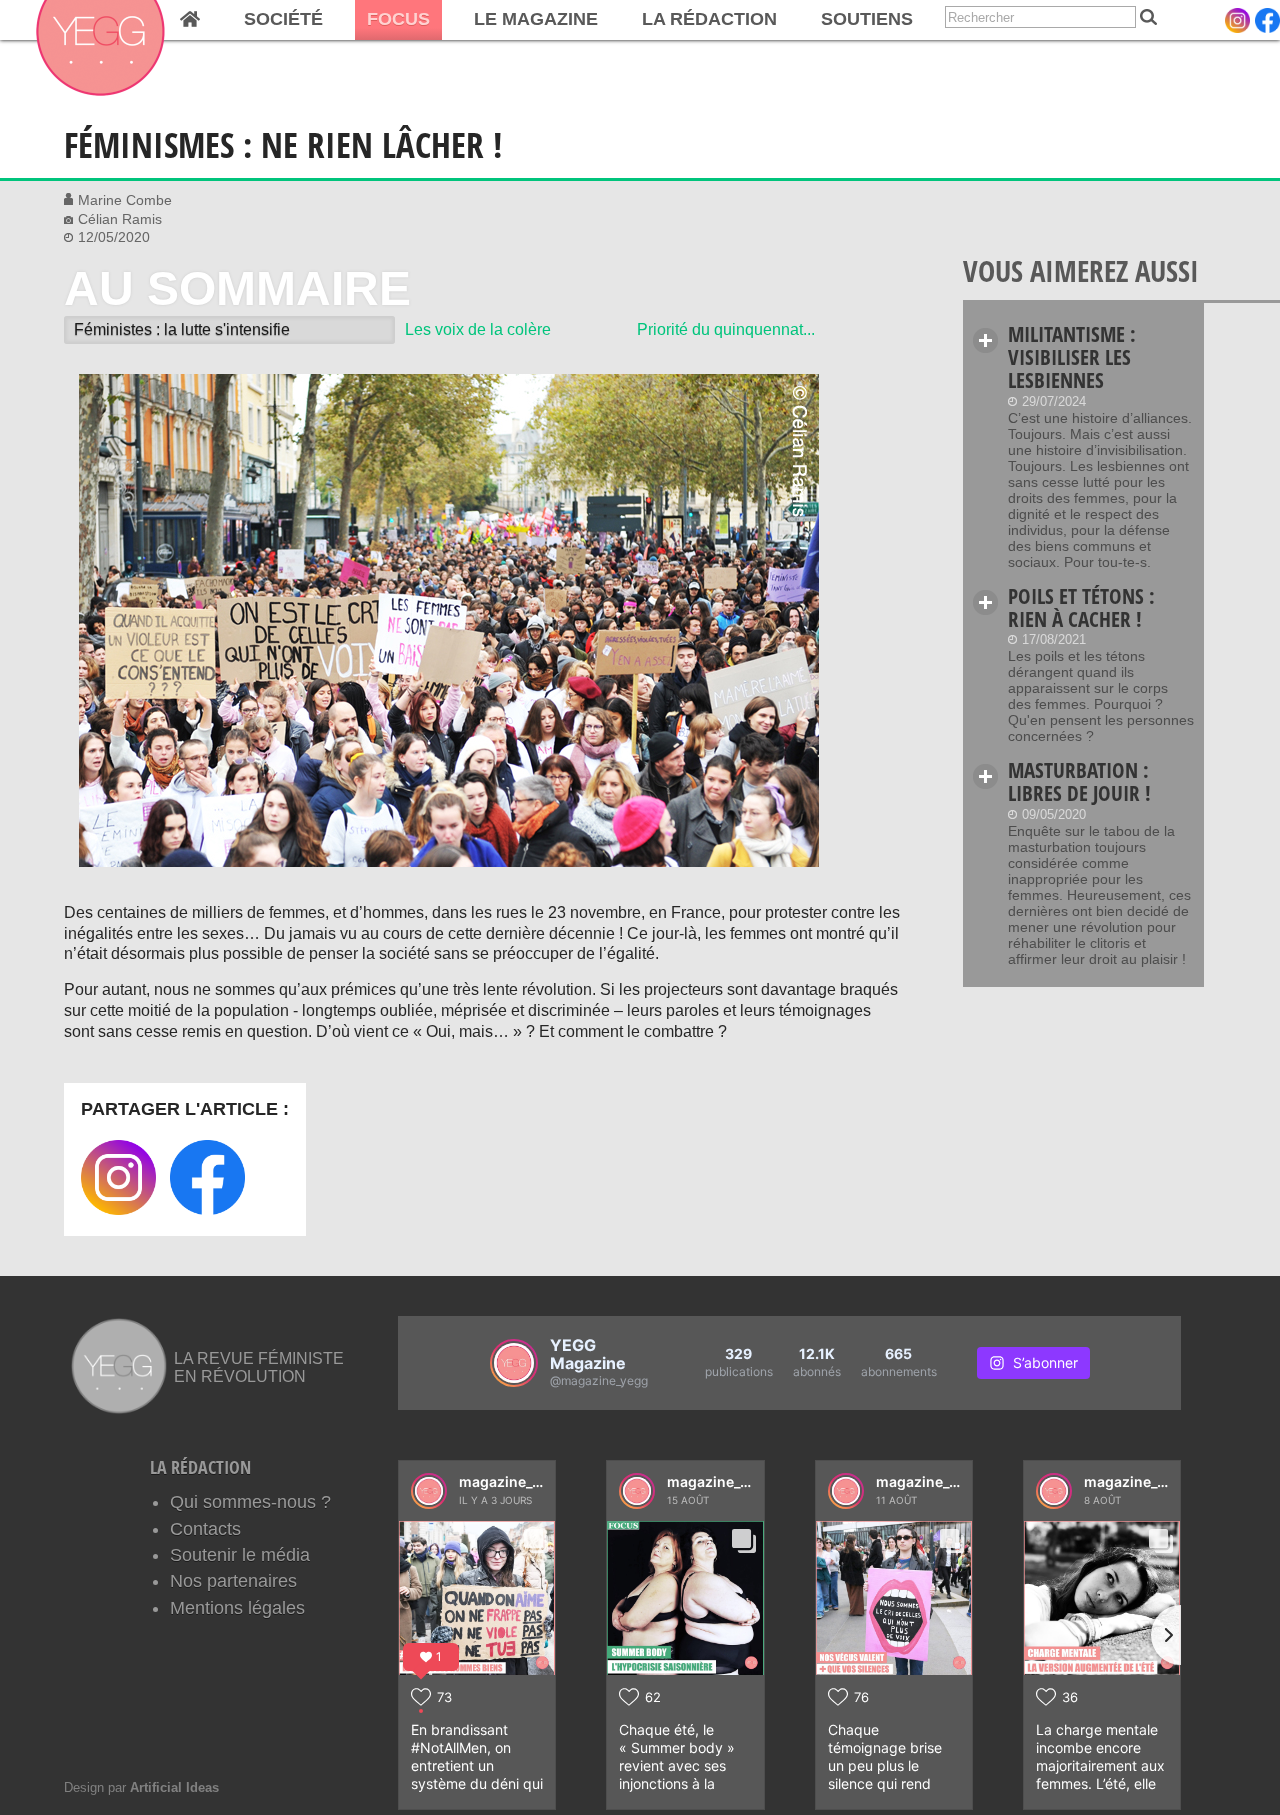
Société (283, 19)
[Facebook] (1267, 20)
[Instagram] (1237, 20)
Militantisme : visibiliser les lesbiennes (1072, 357)
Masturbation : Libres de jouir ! (1079, 781)
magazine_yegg (512, 1481)
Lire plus (985, 340)
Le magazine (536, 19)
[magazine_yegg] (429, 1491)
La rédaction (709, 19)
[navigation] (462, 20)
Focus (398, 19)
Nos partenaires (233, 1581)
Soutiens (867, 19)
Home (190, 20)
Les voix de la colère (478, 329)
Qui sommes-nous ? (250, 1502)
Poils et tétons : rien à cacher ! (1081, 607)
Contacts (205, 1529)
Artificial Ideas (174, 1787)
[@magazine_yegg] (514, 1363)
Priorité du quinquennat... (726, 329)
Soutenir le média (240, 1555)
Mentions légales (237, 1608)
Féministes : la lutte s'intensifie (182, 329)
